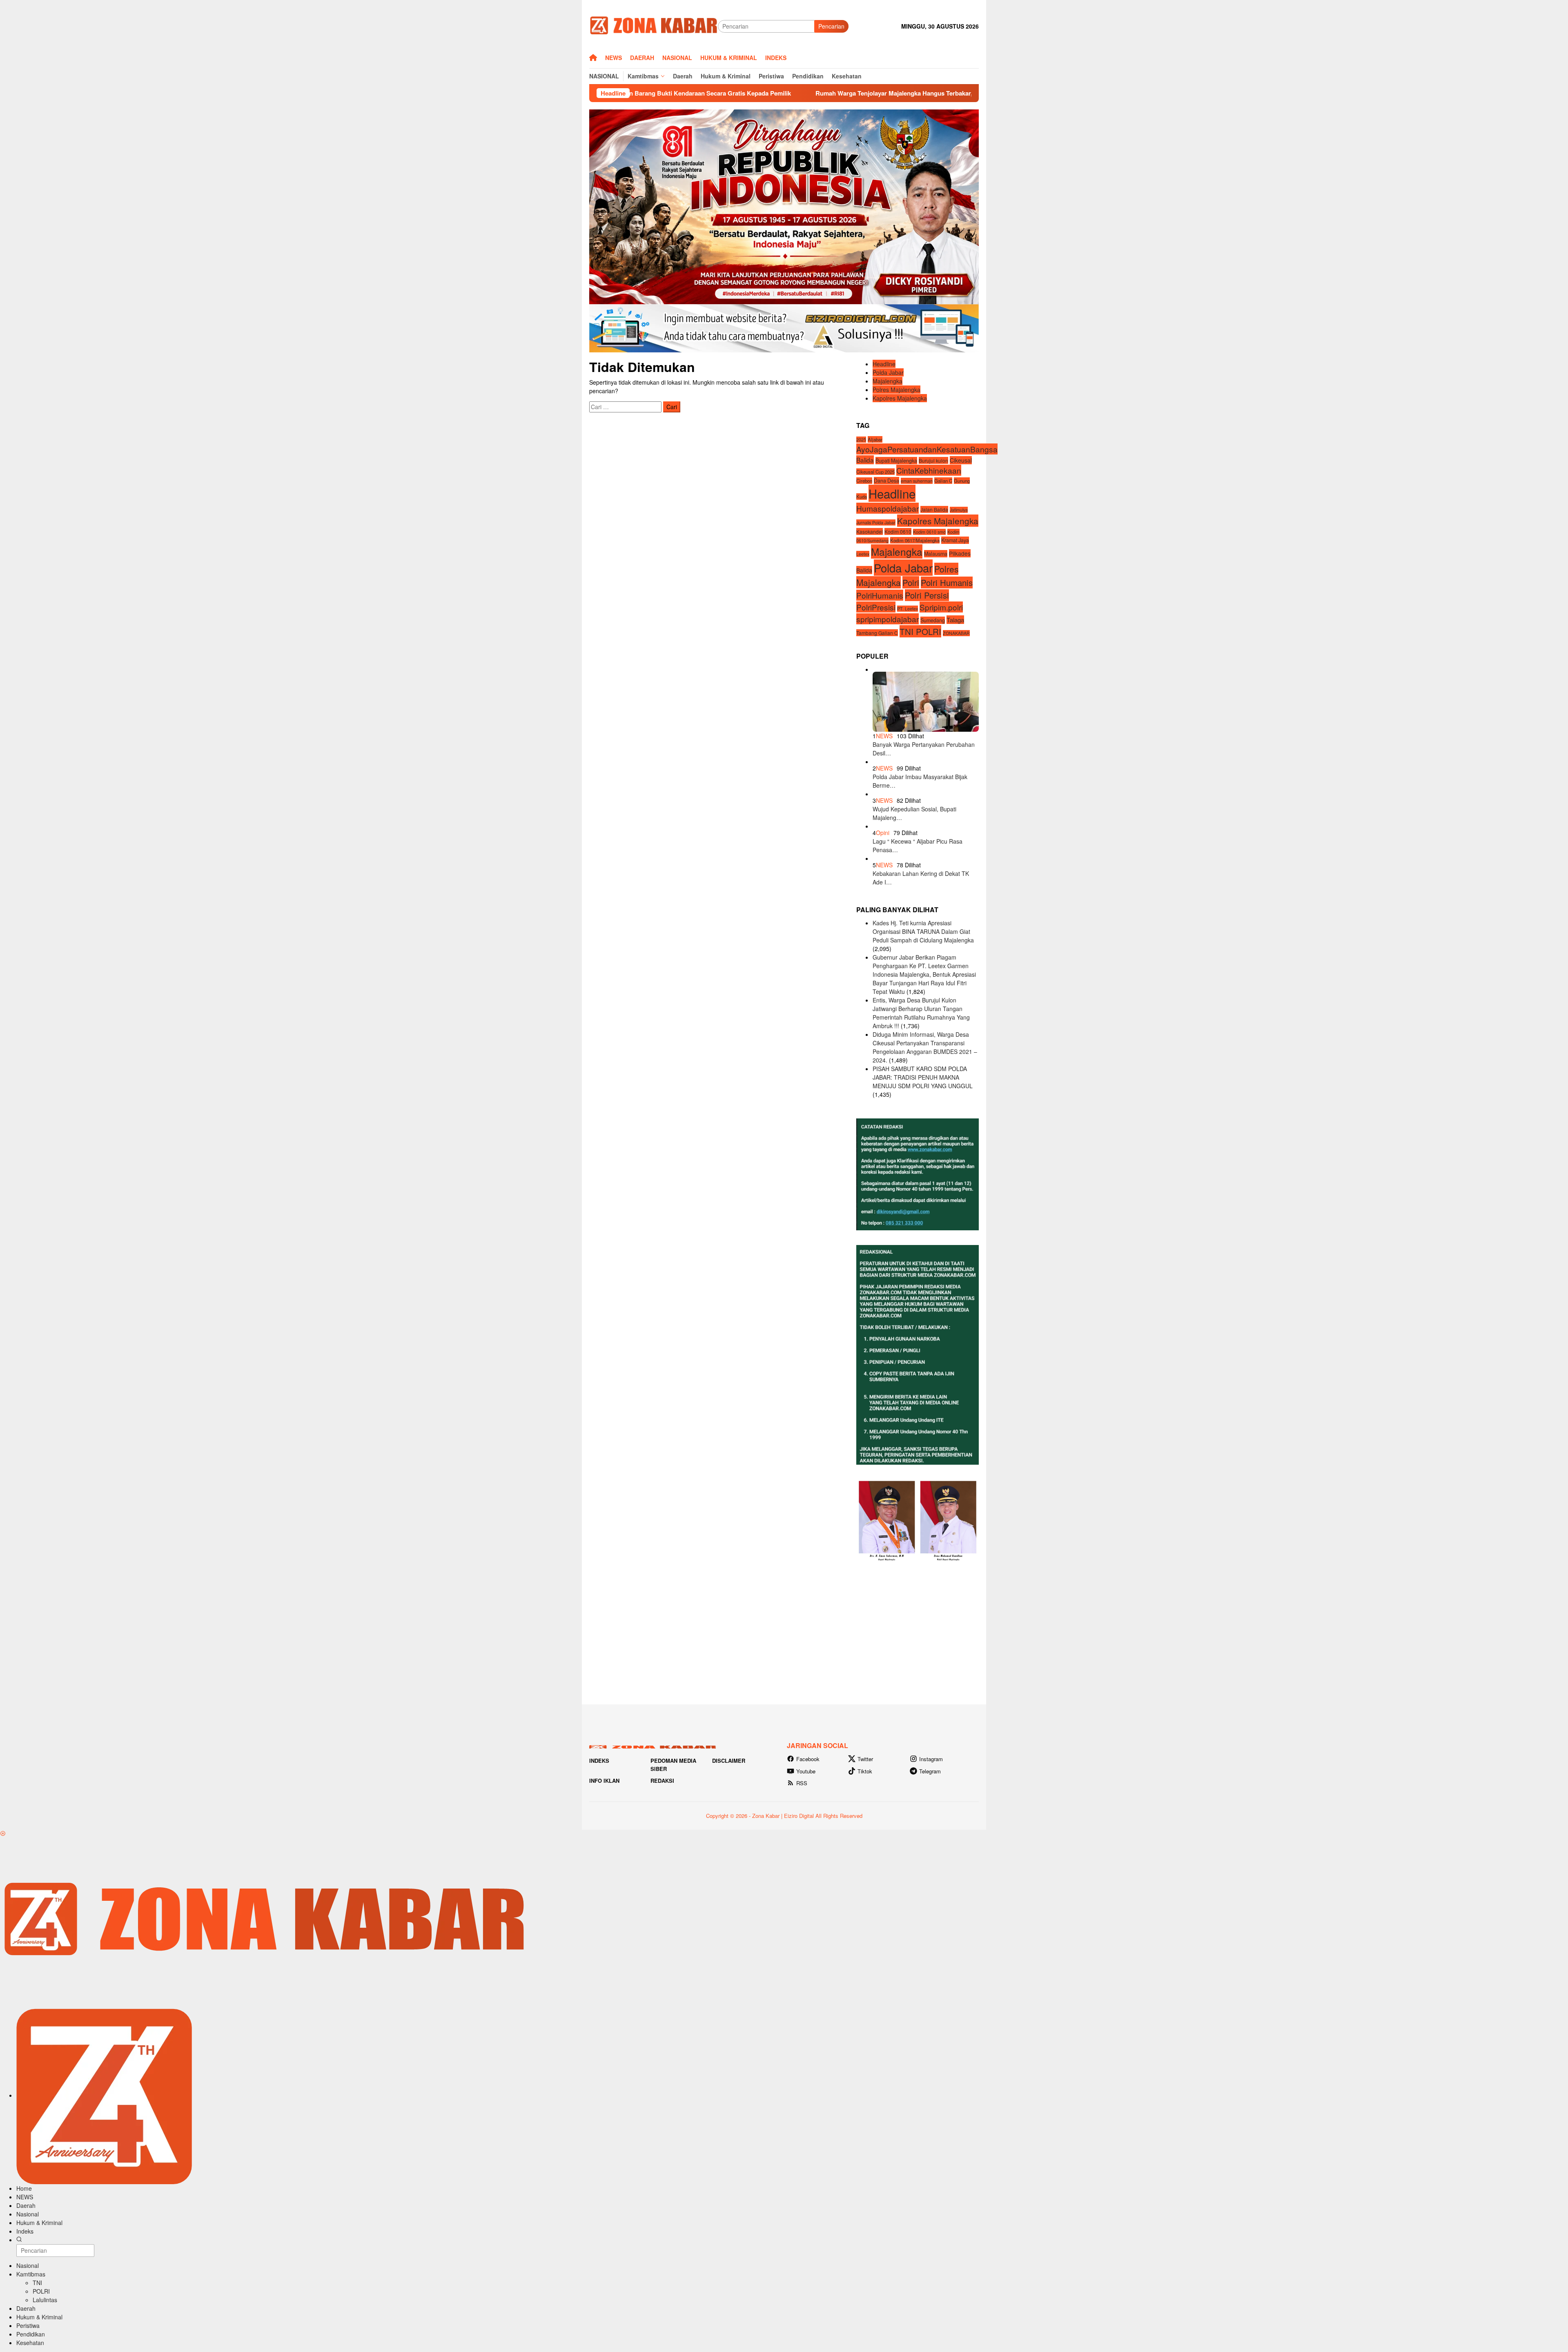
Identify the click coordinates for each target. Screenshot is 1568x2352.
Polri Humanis (947, 582)
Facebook (808, 1759)
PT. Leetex (908, 609)
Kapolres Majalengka (900, 398)
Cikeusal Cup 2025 (875, 472)
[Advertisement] (784, 1633)
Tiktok (865, 1771)
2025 (861, 440)
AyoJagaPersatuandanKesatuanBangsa (927, 449)
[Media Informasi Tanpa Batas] (654, 25)
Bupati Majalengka (896, 460)
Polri (911, 582)
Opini (883, 833)
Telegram (930, 1771)
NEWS (884, 736)
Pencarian (831, 26)
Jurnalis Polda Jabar (876, 522)
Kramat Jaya (955, 540)
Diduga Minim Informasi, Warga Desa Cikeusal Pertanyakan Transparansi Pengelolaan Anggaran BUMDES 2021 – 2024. (925, 1047)
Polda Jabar (888, 372)
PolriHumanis (880, 595)
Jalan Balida (934, 509)
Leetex (863, 554)
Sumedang (933, 620)
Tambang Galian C (877, 633)
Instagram (931, 1759)
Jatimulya (959, 510)
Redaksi (662, 1781)
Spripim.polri (941, 607)
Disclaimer (729, 1761)
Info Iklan (604, 1781)
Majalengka (888, 381)
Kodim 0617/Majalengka (915, 540)
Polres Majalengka (896, 390)
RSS (802, 1783)
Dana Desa (886, 481)
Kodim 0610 (898, 531)
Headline (884, 364)
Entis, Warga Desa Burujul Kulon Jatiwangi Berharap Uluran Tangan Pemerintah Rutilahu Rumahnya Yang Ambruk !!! (921, 1013)
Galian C (943, 481)
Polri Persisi (927, 595)
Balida (865, 459)
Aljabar (875, 439)
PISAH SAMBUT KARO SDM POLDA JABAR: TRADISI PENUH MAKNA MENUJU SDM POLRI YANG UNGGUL (923, 1077)
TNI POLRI (920, 631)
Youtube (806, 1771)
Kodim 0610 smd (929, 532)
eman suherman (917, 481)
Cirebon (864, 481)
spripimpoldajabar (888, 619)
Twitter (865, 1759)
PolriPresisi (876, 607)
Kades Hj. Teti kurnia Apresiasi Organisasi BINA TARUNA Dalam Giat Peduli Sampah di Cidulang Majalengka (923, 931)
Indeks (599, 1761)
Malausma (936, 554)
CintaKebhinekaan (929, 470)
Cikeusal (961, 460)
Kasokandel (870, 531)
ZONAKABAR (956, 633)
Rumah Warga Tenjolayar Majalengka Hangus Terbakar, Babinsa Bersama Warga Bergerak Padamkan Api (757, 93)
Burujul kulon (933, 460)
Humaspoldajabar (888, 508)
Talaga (955, 620)
